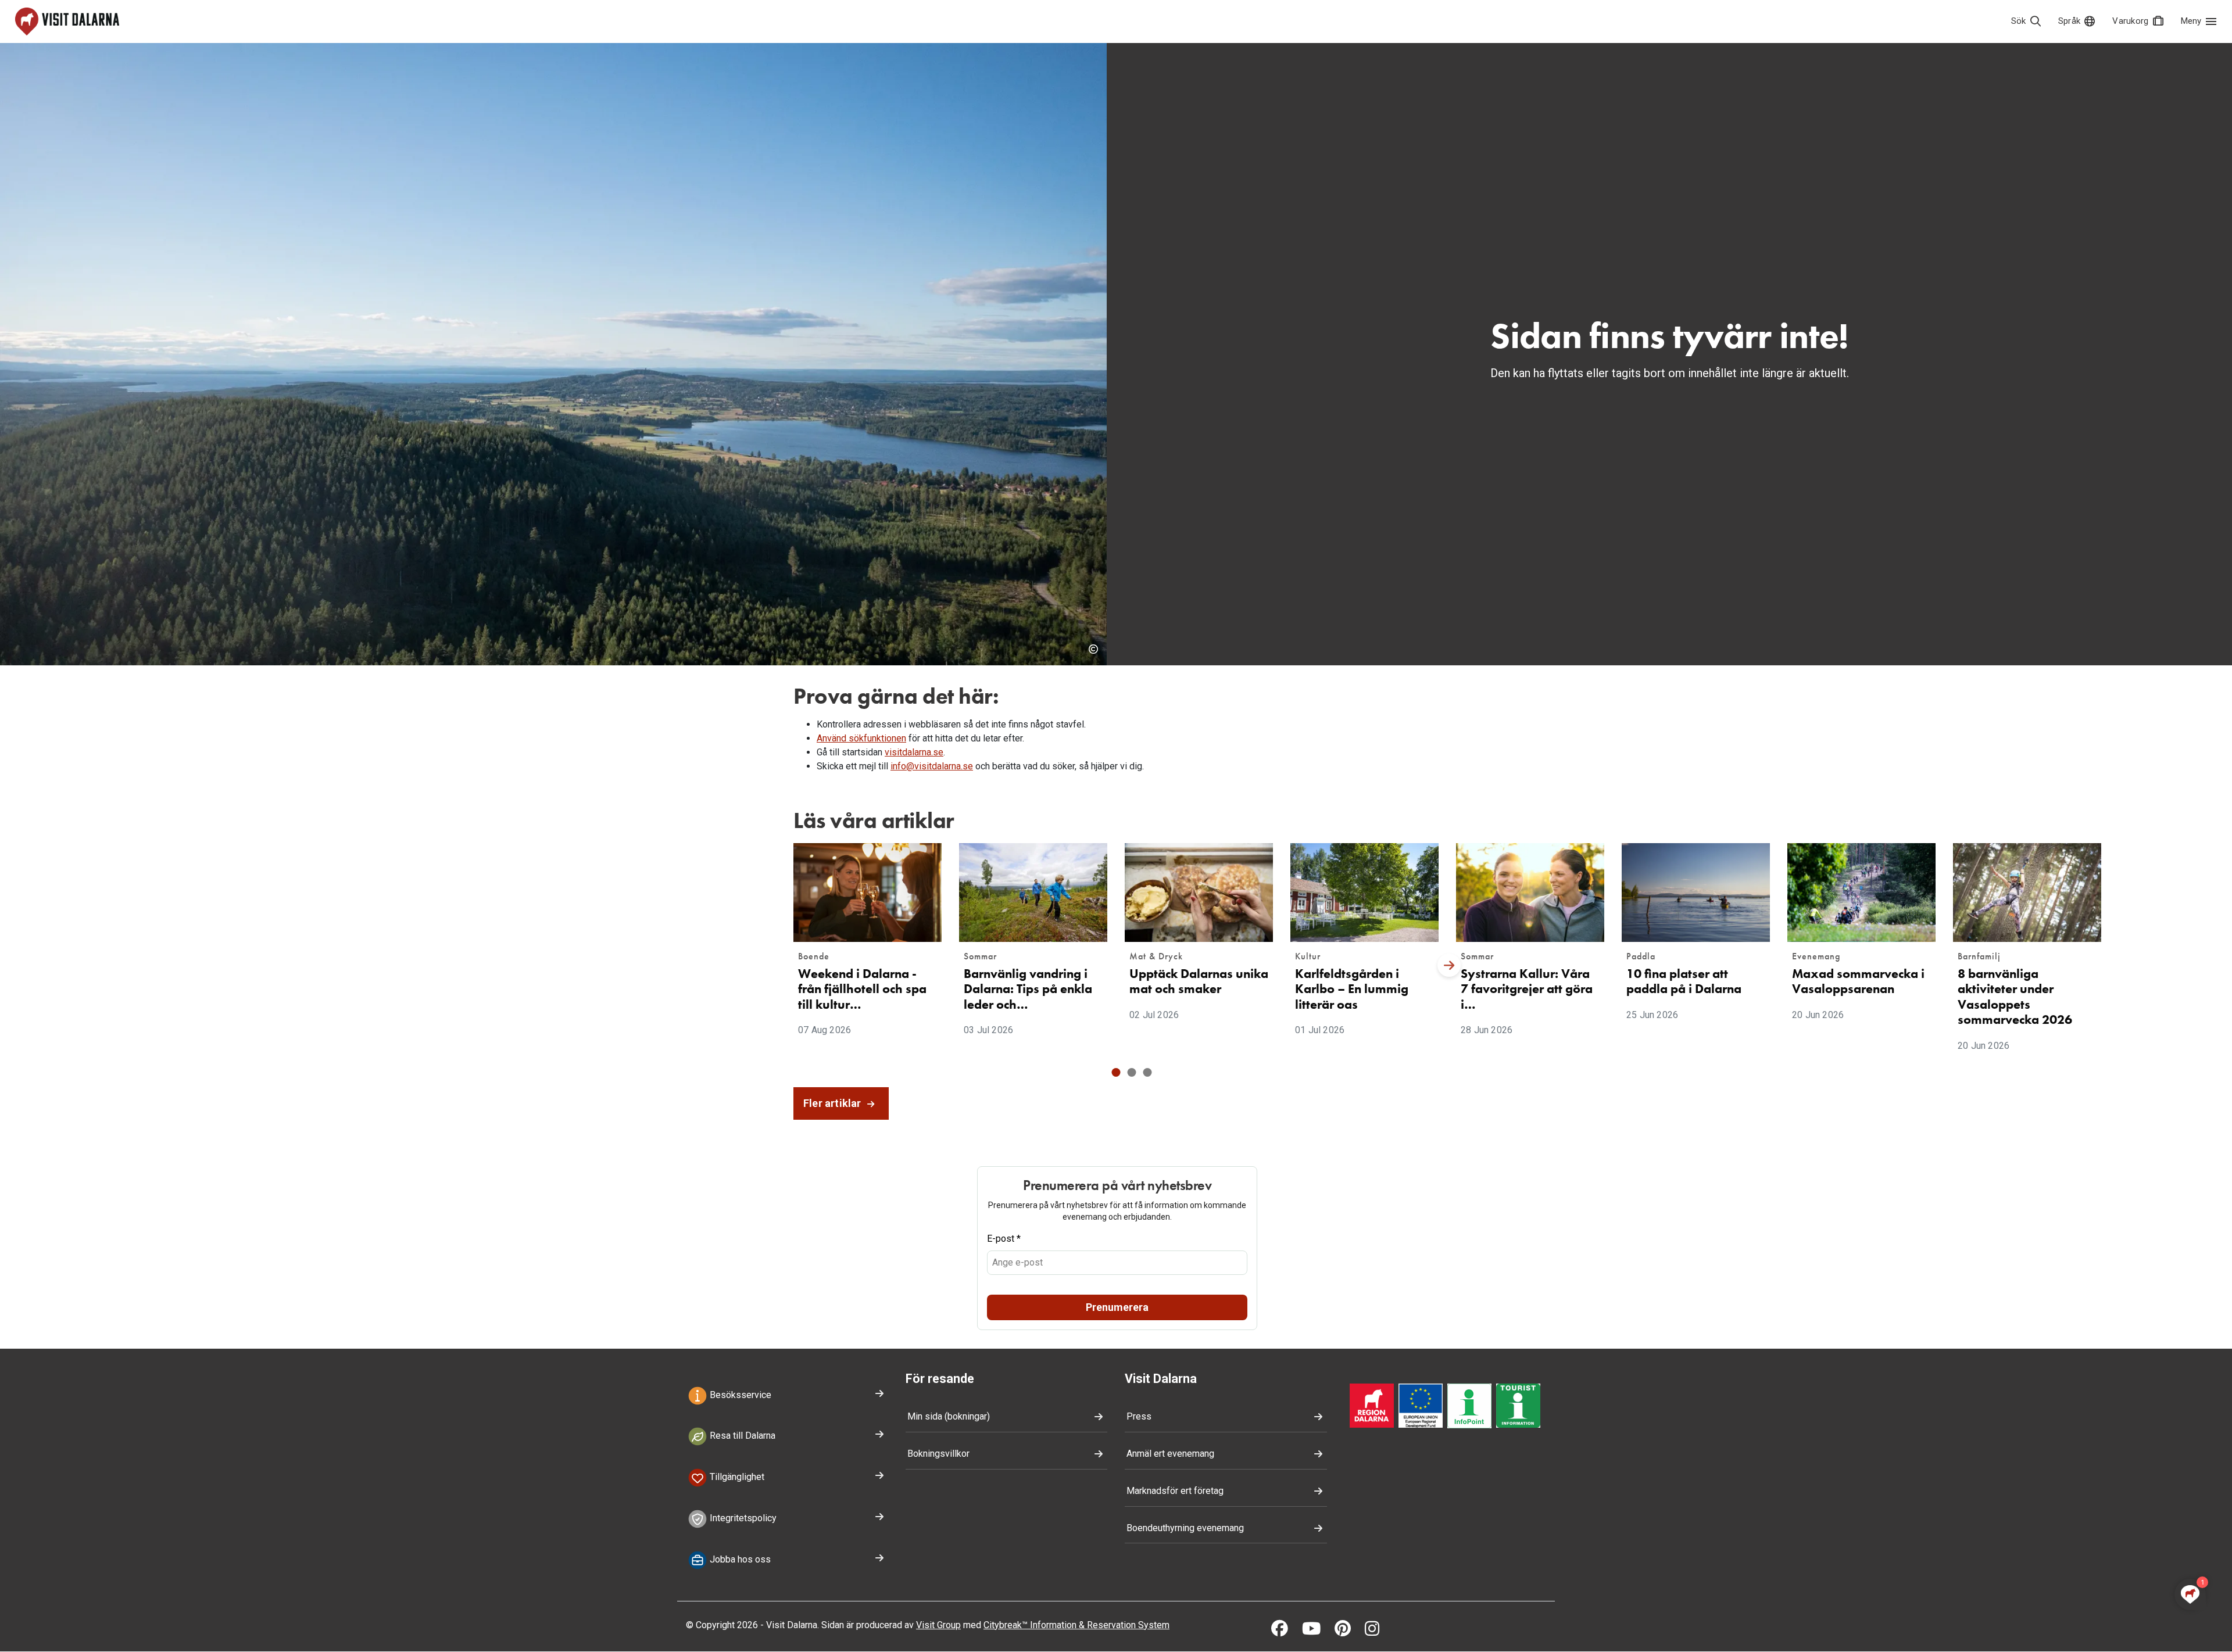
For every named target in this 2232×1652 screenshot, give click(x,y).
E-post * (1004, 1239)
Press (1139, 1416)
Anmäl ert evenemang (1170, 1454)
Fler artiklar (834, 1103)
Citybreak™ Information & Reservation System (1076, 1625)
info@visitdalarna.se (932, 766)
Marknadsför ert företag (1175, 1491)
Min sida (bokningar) (949, 1416)
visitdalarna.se (914, 752)
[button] (1116, 1072)
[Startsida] (67, 21)
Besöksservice (739, 1395)
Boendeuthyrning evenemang (1185, 1528)
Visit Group (938, 1625)
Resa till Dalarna (741, 1436)
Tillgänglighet (736, 1477)
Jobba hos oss (739, 1559)
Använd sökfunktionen (861, 738)
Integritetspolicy (742, 1518)
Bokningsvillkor (938, 1454)
